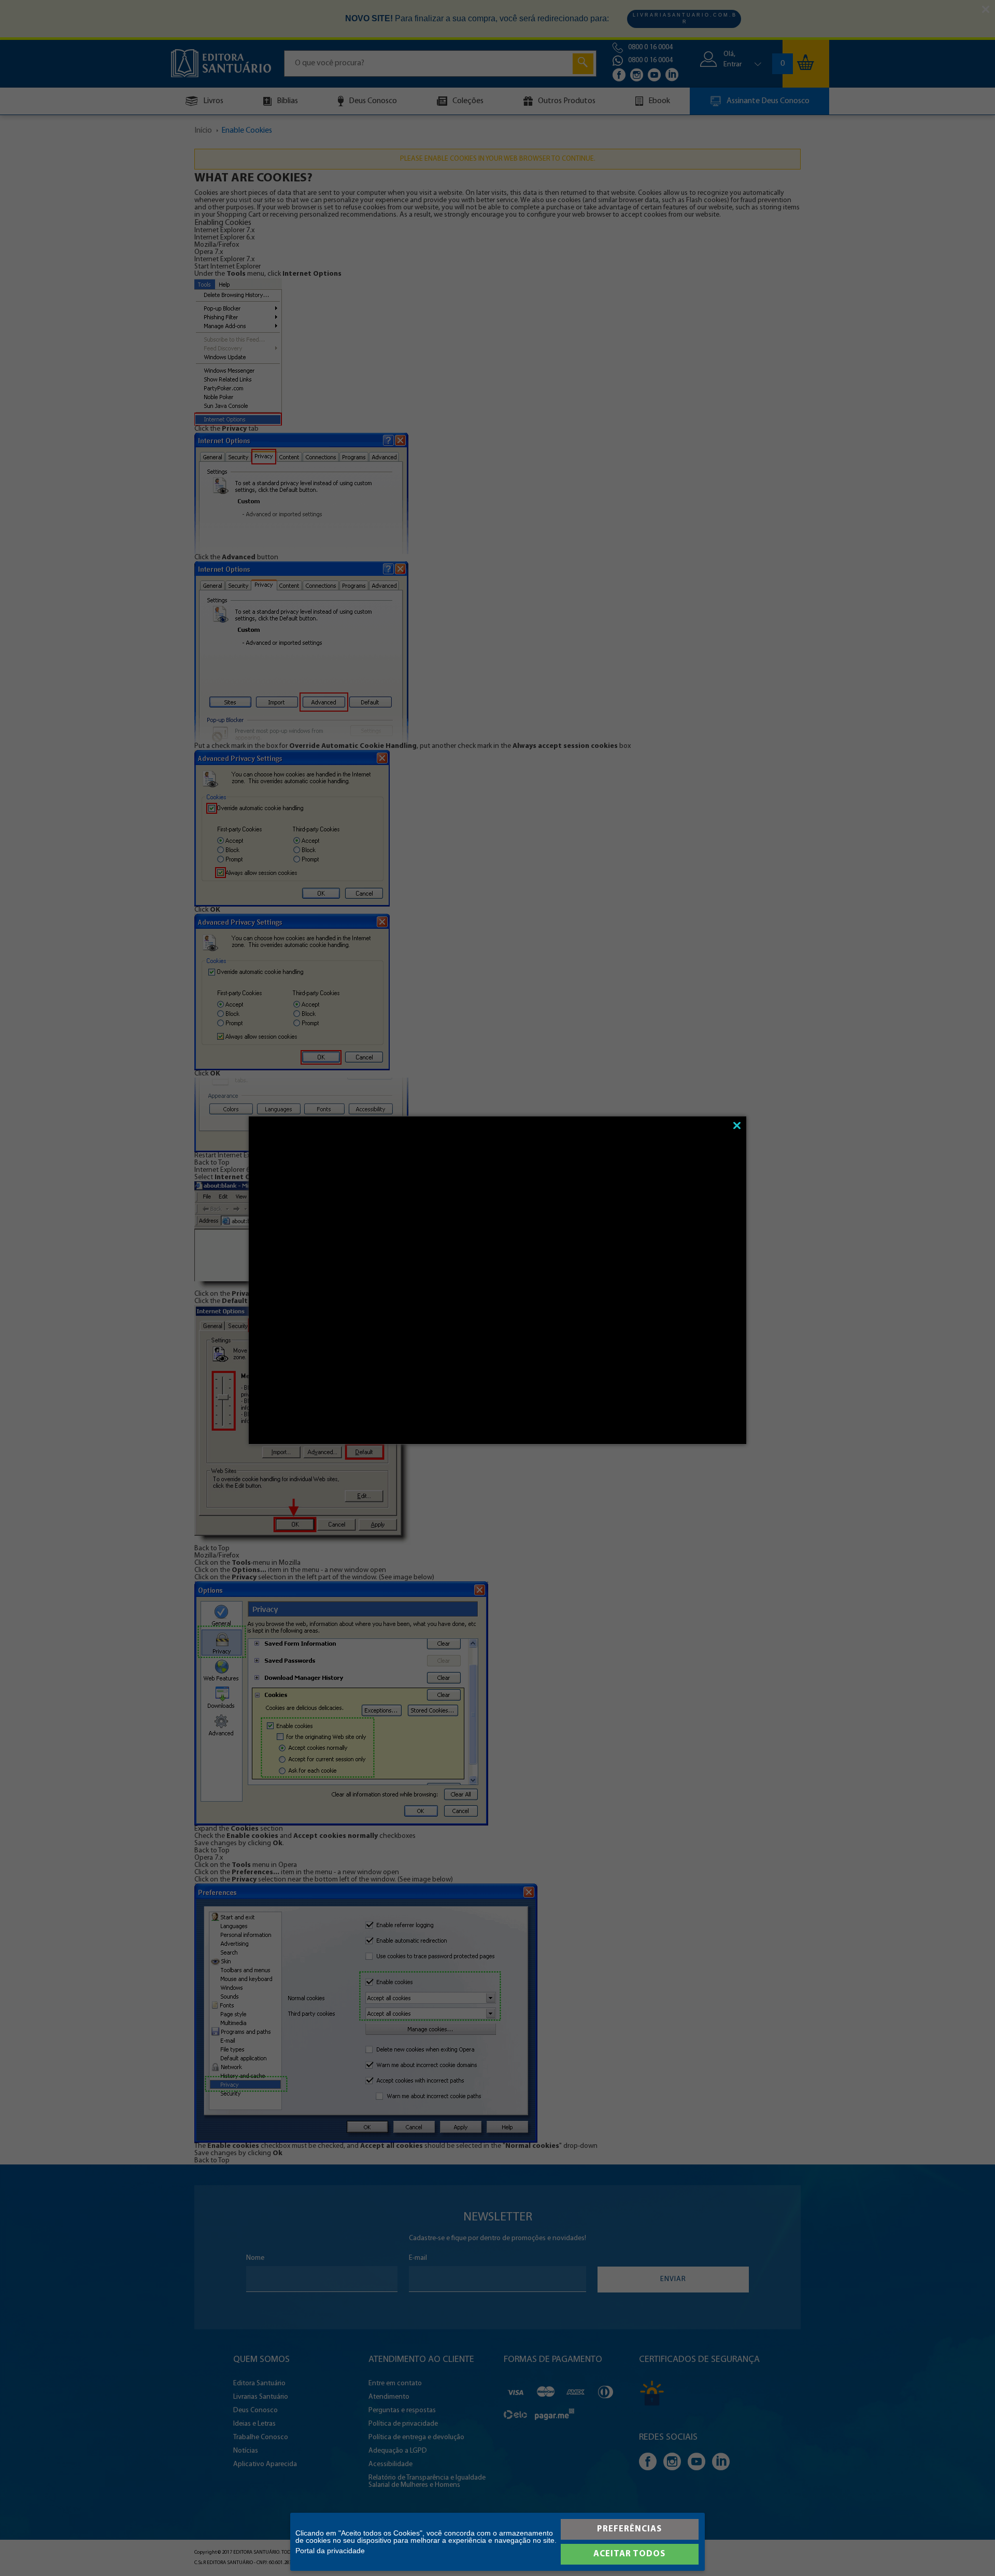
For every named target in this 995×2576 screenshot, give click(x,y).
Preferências (629, 2529)
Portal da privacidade (330, 2551)
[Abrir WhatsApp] (969, 2550)
